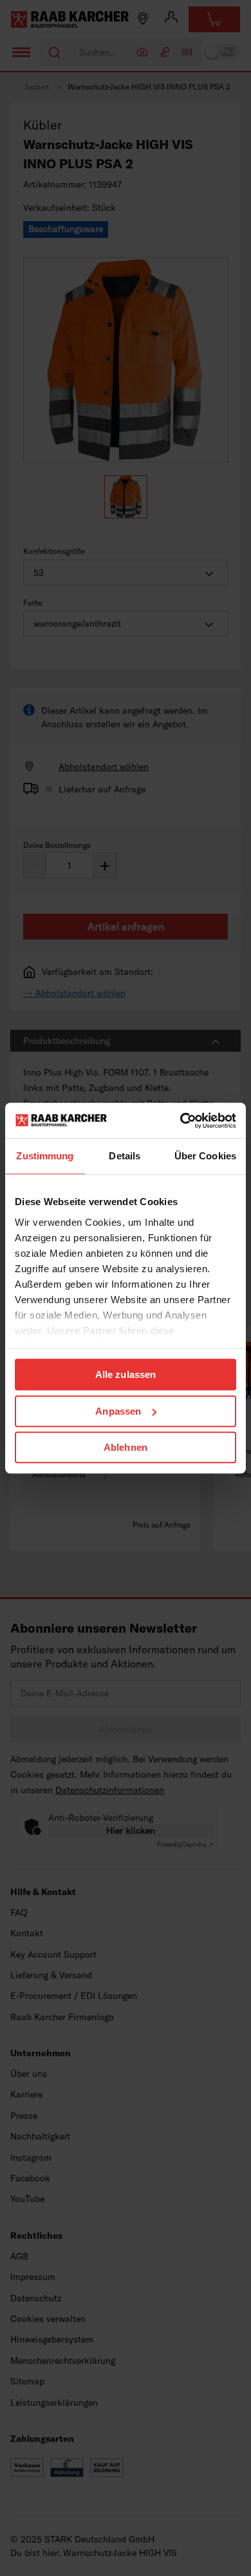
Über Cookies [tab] (205, 1156)
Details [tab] (125, 1156)
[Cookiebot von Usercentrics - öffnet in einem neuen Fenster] (181, 1121)
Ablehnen (126, 1447)
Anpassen (118, 1411)
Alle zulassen (126, 1374)
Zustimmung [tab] (45, 1156)
